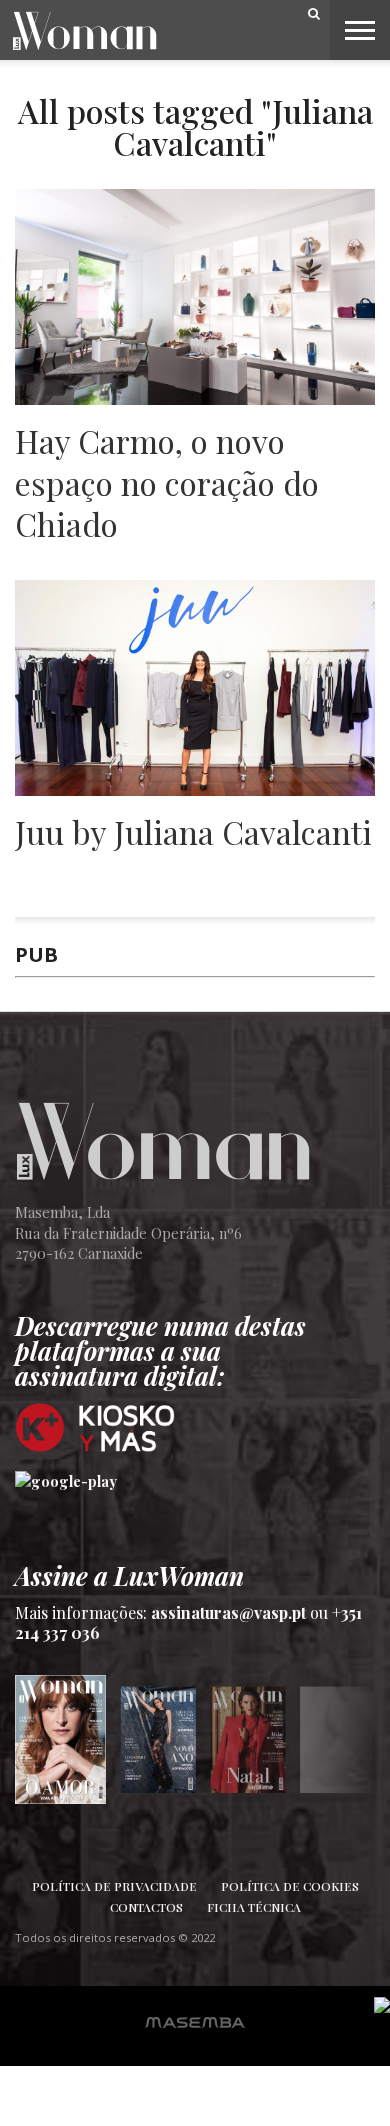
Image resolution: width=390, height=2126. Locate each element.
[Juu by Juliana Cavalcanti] (195, 790)
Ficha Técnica (254, 1907)
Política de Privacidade (114, 1886)
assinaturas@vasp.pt (228, 1612)
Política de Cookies (290, 1886)
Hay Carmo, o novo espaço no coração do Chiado (167, 482)
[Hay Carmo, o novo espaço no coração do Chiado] (195, 399)
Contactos (146, 1907)
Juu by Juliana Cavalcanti (193, 832)
